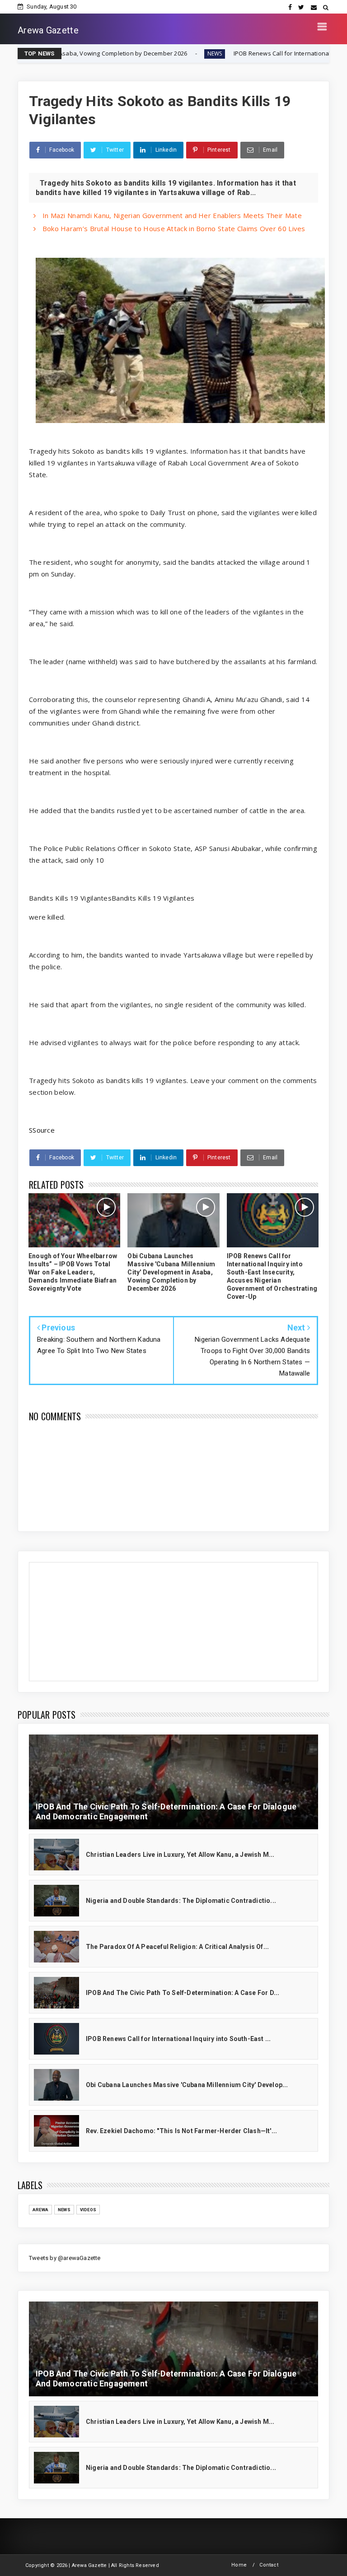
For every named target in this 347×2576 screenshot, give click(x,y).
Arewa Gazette (48, 30)
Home (239, 2565)
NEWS (123, 53)
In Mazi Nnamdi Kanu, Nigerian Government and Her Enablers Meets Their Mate (171, 215)
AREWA (40, 2210)
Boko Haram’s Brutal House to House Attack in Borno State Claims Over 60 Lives (173, 228)
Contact (269, 2565)
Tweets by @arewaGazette (65, 2258)
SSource (42, 1130)
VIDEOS (88, 2210)
